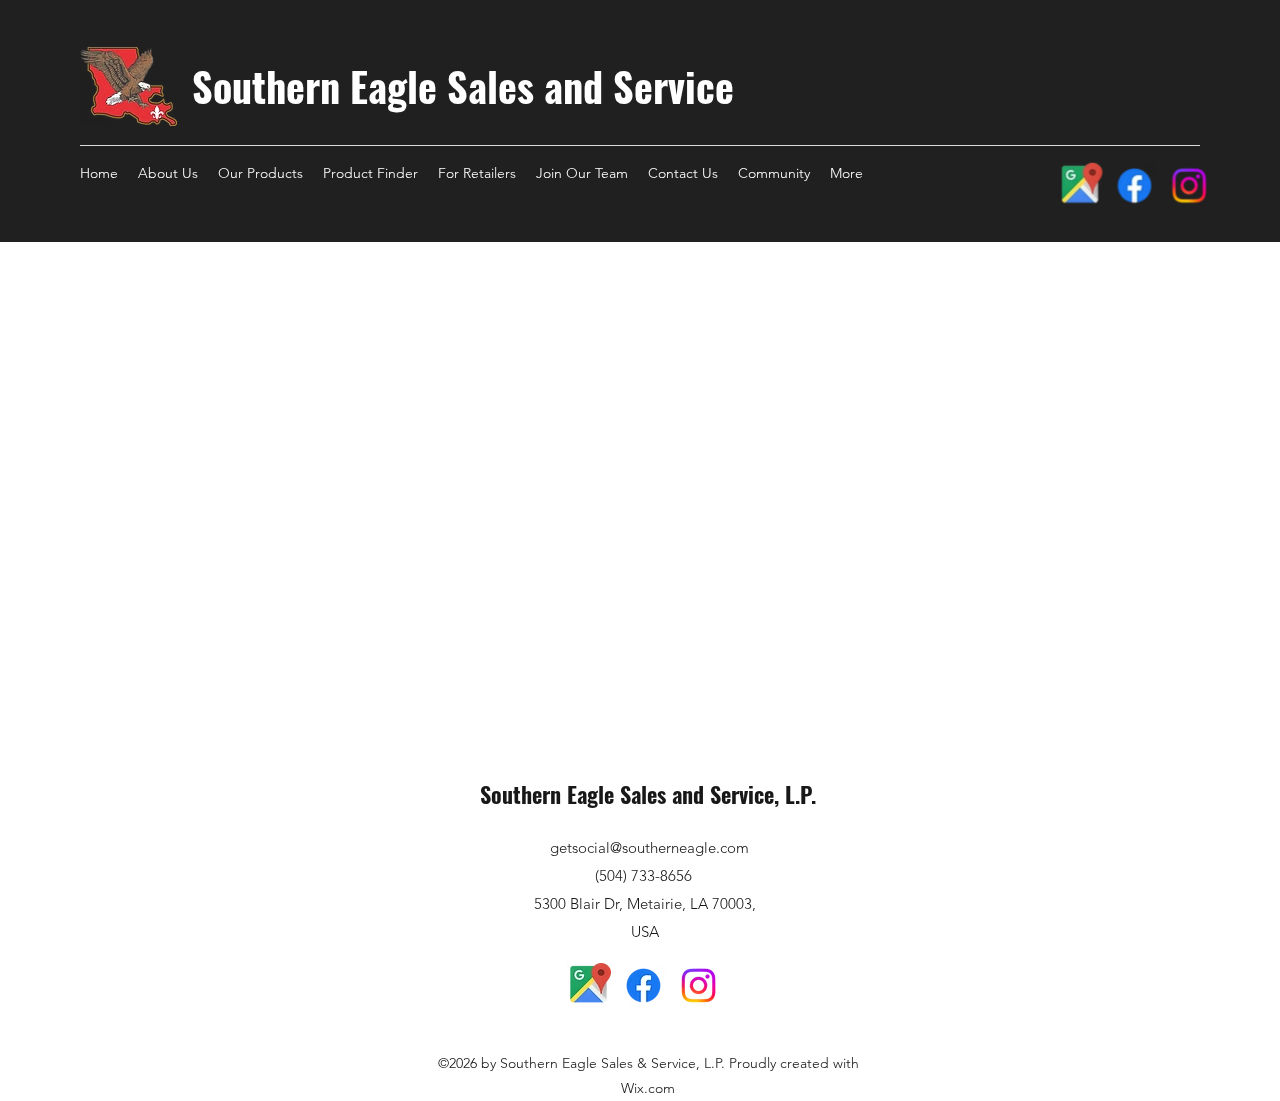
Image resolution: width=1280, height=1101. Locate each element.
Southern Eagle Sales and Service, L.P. (648, 794)
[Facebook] (1134, 185)
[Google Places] (1078, 185)
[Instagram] (1189, 185)
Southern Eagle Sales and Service (463, 86)
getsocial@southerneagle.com (649, 847)
